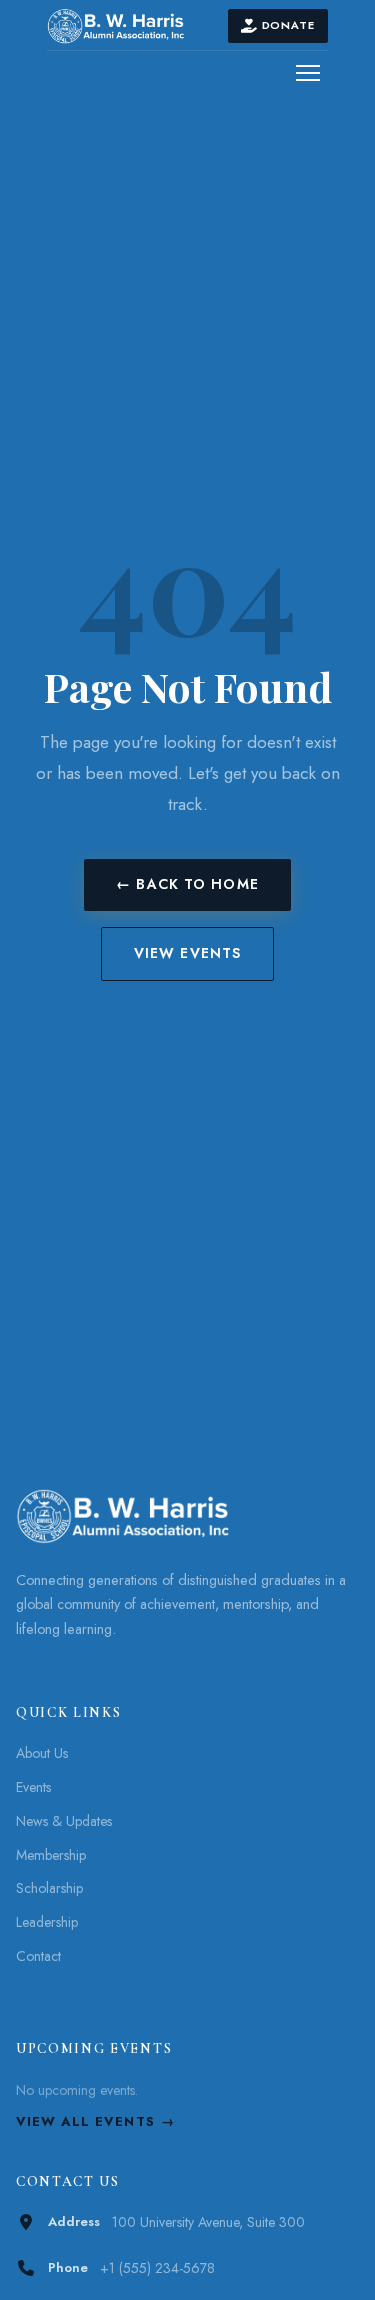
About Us (42, 1753)
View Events (187, 953)
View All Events (85, 2121)
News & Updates (64, 1821)
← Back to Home (187, 884)
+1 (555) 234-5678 (157, 2268)
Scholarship (49, 1888)
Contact (38, 1956)
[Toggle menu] (308, 73)
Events (33, 1787)
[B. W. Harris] (137, 26)
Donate (288, 25)
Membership (51, 1855)
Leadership (47, 1922)
